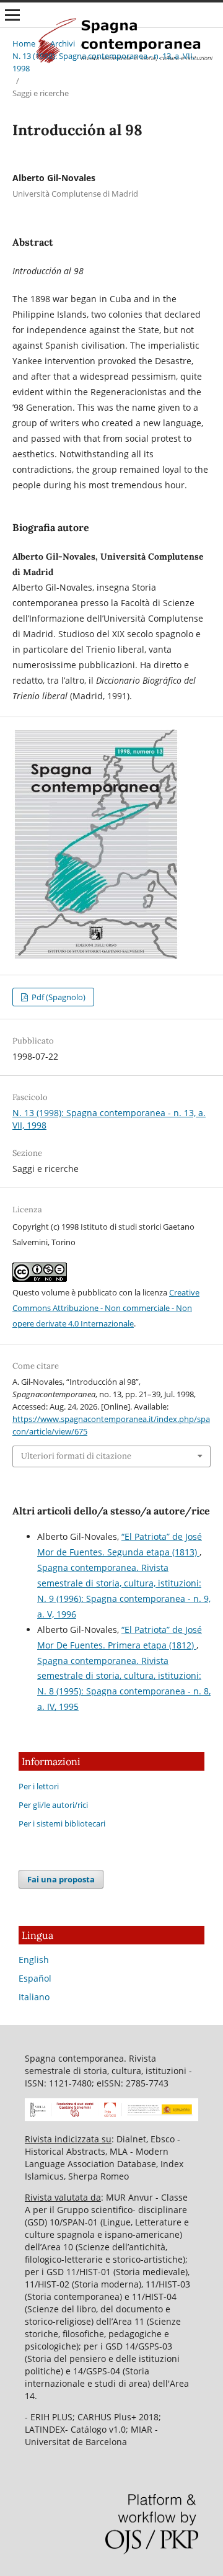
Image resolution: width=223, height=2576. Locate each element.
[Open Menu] (12, 15)
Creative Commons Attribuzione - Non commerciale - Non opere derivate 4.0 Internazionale (106, 1308)
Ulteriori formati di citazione (76, 1456)
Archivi (63, 43)
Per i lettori (39, 1786)
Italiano (34, 1997)
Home (24, 43)
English (34, 1960)
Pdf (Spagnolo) (58, 997)
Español (35, 1978)
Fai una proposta (61, 1879)
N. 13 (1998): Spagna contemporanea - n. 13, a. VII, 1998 (103, 62)
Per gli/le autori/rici (53, 1805)
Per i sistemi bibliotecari (62, 1823)
